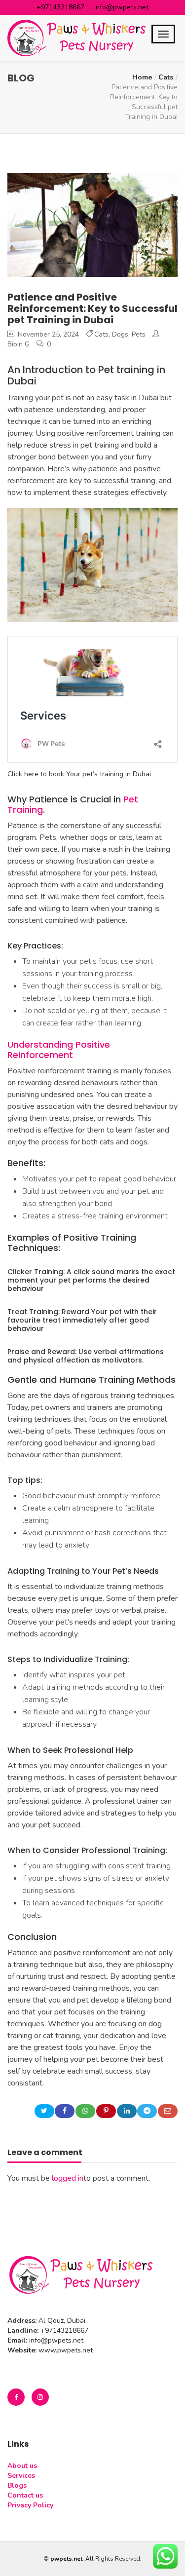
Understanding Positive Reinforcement (59, 1050)
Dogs (120, 334)
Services (21, 2476)
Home (142, 77)
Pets (139, 334)
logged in (68, 2178)
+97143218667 (60, 7)
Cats (166, 77)
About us (22, 2466)
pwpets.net (66, 2559)
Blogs (17, 2485)
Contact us (25, 2495)
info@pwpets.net (121, 7)
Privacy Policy (30, 2505)
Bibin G (18, 344)
